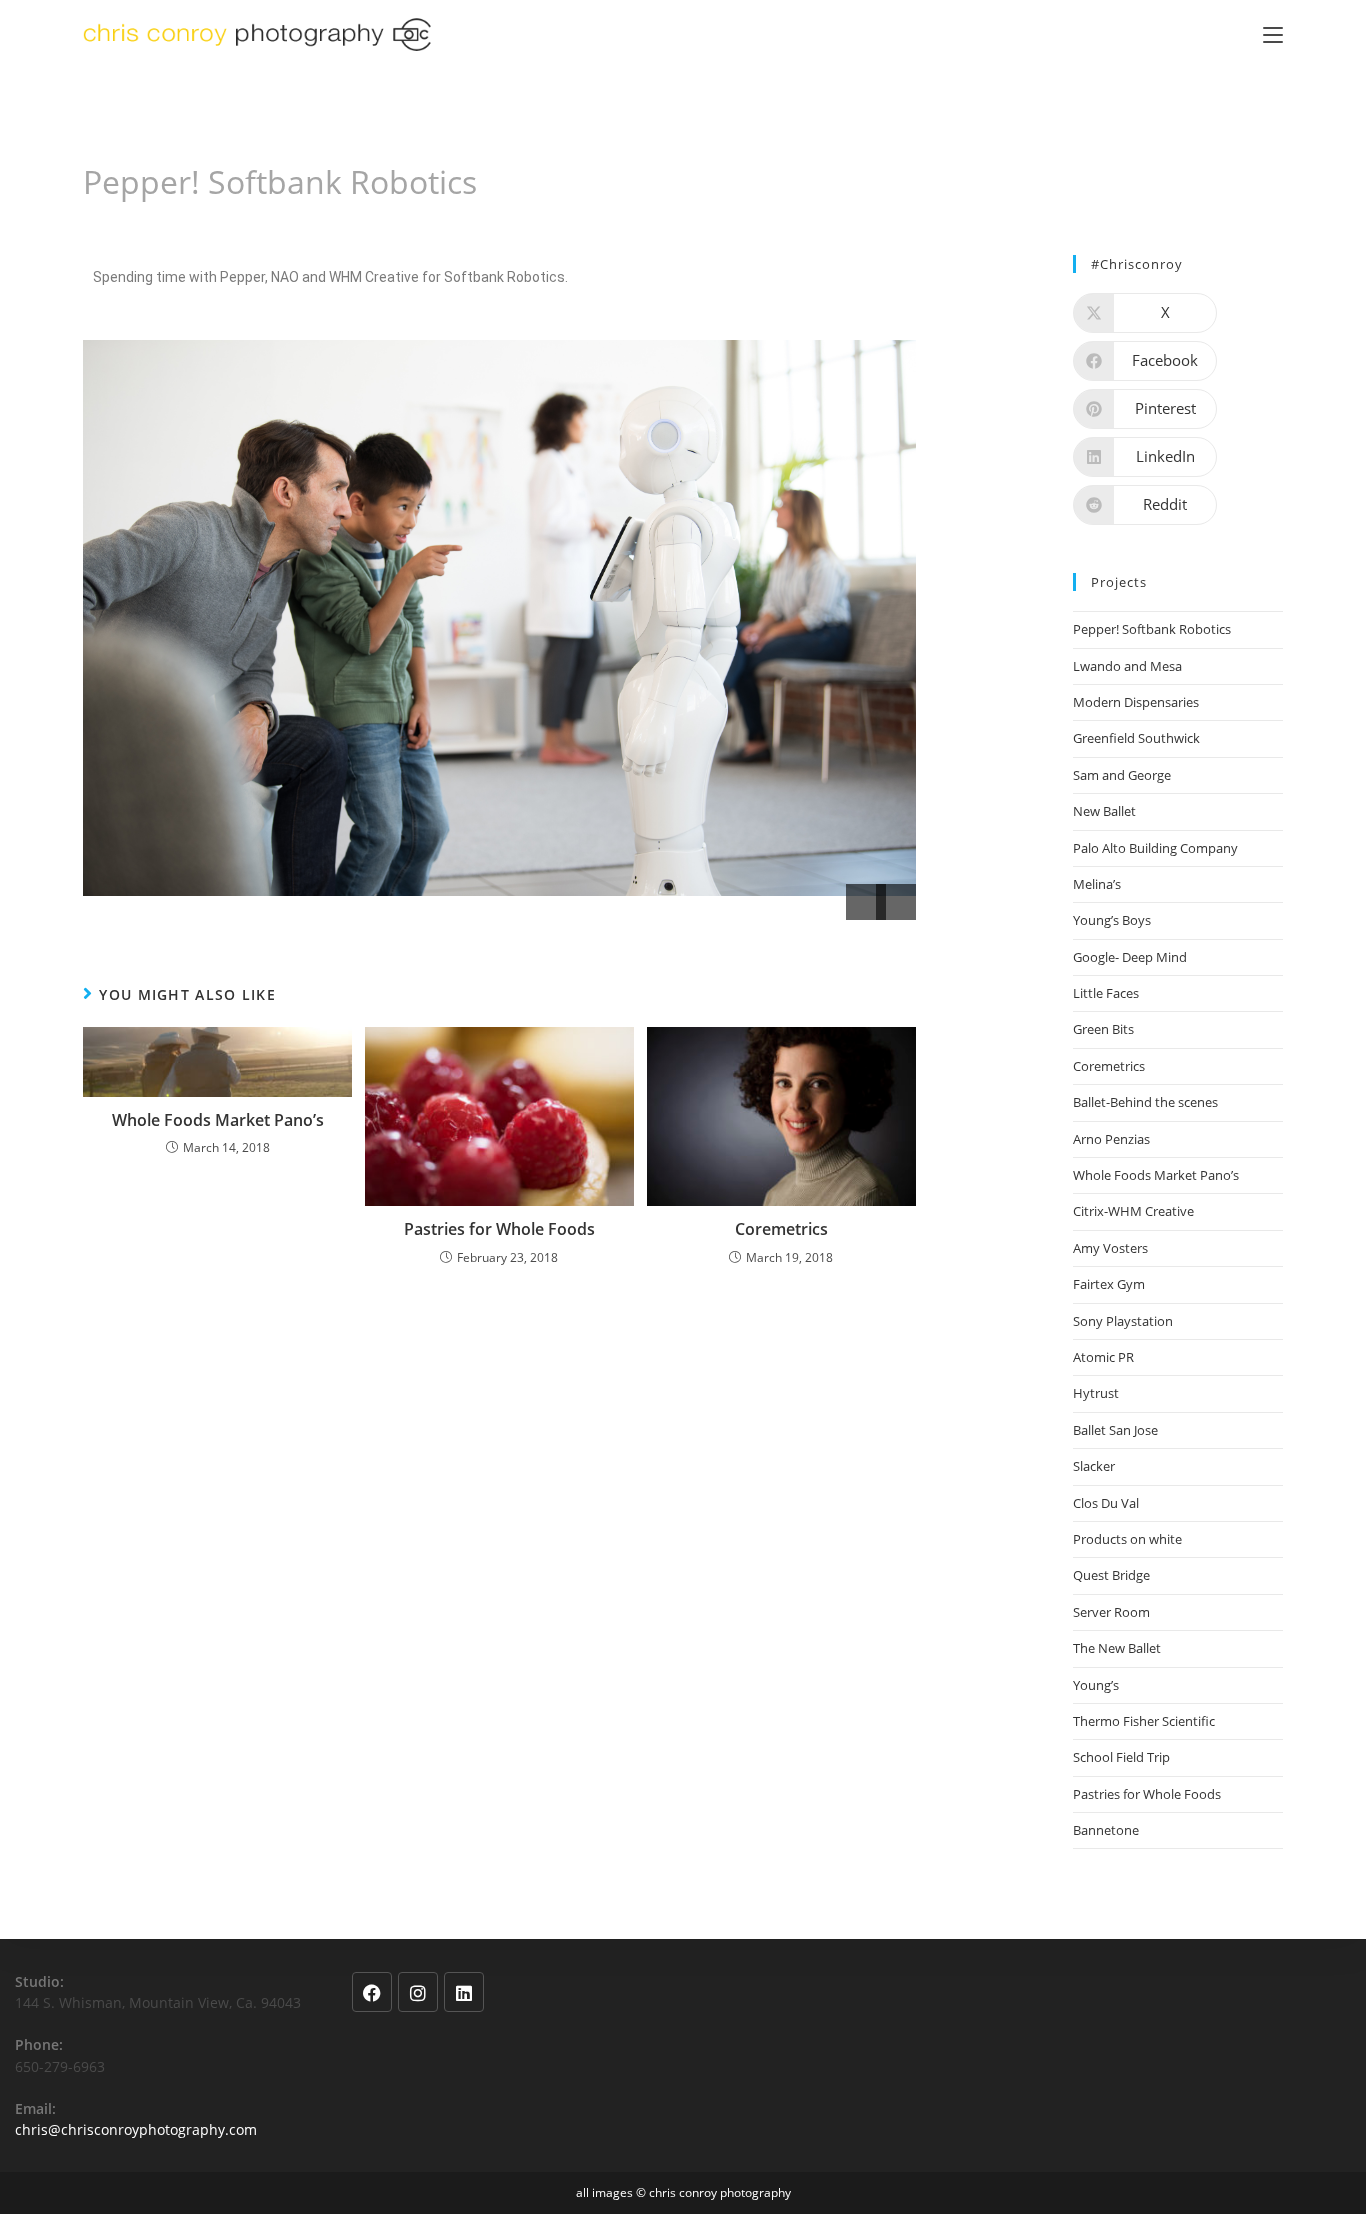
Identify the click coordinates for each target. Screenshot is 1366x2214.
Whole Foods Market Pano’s (218, 1120)
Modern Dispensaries (1136, 702)
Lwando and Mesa (1127, 666)
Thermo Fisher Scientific (1144, 1721)
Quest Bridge (1111, 1575)
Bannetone (1106, 1830)
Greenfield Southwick (1136, 738)
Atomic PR (1103, 1357)
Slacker (1094, 1466)
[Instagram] (418, 1992)
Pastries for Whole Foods (499, 1229)
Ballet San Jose (1115, 1430)
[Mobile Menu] (1273, 35)
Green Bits (1103, 1029)
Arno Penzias (1111, 1139)
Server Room (1111, 1612)
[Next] (896, 902)
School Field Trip (1121, 1757)
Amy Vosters (1110, 1248)
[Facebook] (372, 1992)
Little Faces (1106, 993)
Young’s (1096, 1685)
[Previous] (866, 902)
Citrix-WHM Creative (1133, 1211)
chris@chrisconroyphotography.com (136, 2129)
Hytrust (1096, 1393)
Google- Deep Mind (1130, 957)
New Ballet (1104, 811)
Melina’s (1097, 884)
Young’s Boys (1112, 920)
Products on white (1127, 1539)
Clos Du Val (1106, 1503)
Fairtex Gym (1109, 1284)
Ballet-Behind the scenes (1145, 1102)
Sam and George (1122, 775)
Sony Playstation (1123, 1321)
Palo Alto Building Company (1155, 848)
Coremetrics (781, 1229)
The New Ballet (1117, 1648)
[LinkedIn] (464, 1992)
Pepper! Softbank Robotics (1152, 629)
